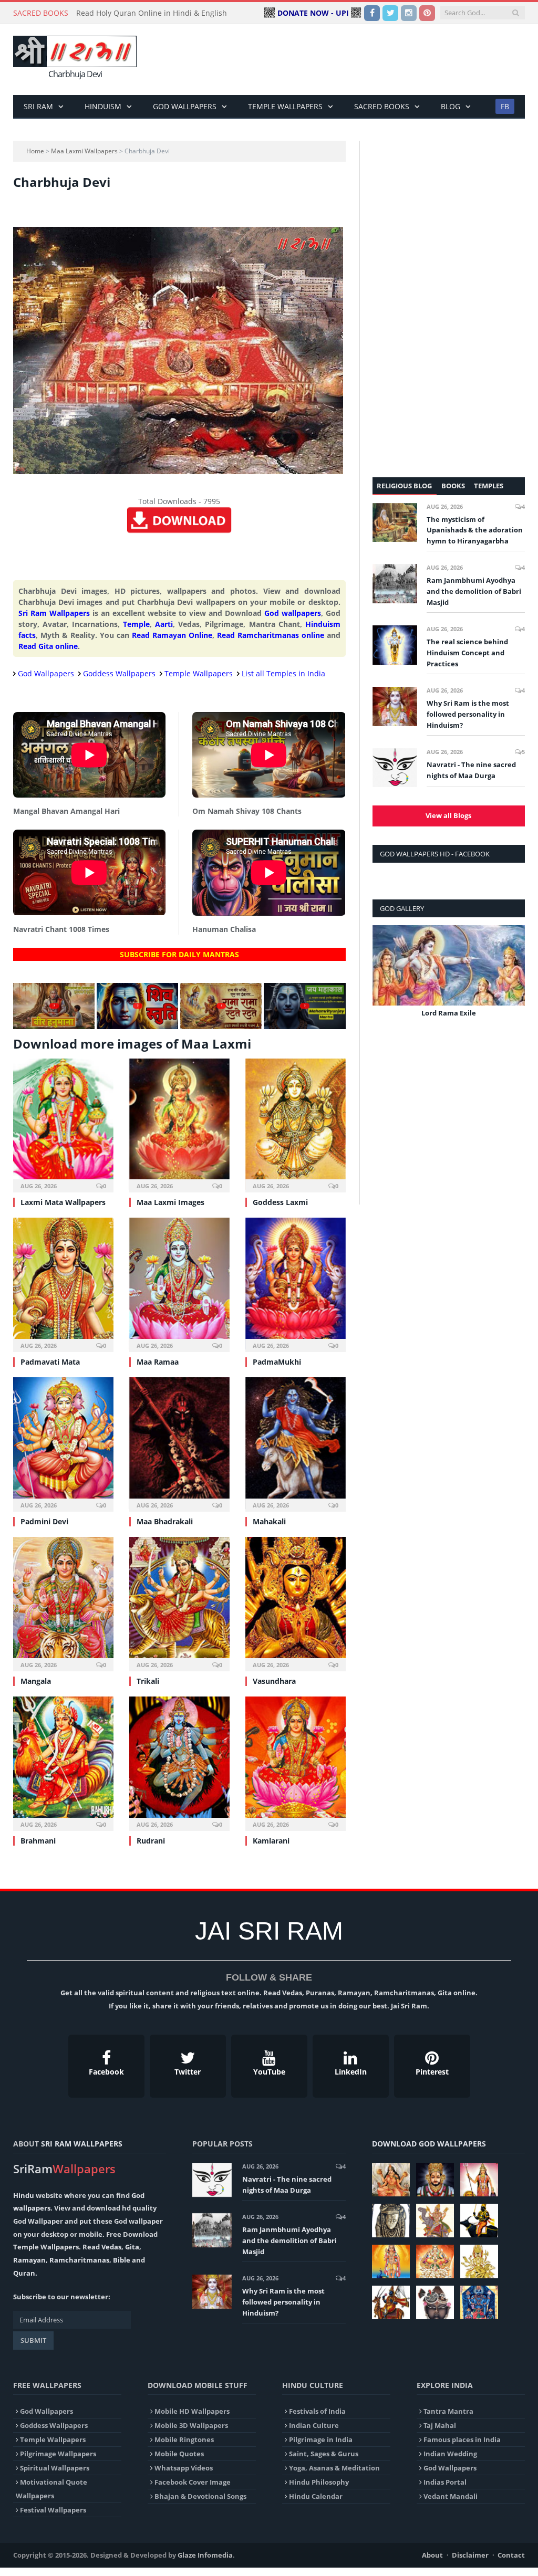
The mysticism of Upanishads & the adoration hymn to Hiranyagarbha (475, 530)
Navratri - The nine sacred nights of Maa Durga (471, 770)
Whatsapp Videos (184, 2468)
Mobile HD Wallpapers (192, 2411)
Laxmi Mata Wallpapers (63, 1202)
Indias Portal (445, 2482)
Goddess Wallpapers (119, 673)
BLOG (451, 106)
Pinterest (432, 2072)
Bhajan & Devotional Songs (200, 2496)
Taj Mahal (440, 2425)
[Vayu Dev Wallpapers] (391, 2302)
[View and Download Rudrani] (179, 1762)
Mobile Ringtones (184, 2439)
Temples (489, 486)
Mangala (36, 1681)
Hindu (24, 2195)
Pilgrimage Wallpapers (58, 2454)
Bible (122, 2260)
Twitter (188, 2072)
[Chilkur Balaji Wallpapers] (479, 2302)
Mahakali (269, 1521)
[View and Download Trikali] (179, 1603)
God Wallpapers (185, 106)
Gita (132, 2247)
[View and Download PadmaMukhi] (296, 1284)
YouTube (269, 2072)
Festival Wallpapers (53, 2510)
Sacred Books (382, 106)
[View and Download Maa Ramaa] (179, 1284)
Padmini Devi (44, 1521)
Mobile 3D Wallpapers (191, 2425)
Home (35, 151)
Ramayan (29, 2260)
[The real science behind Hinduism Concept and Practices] (395, 645)
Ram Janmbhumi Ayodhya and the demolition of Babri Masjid (474, 591)
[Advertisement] (336, 60)
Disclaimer (470, 2555)
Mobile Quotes (179, 2454)
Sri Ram (38, 106)
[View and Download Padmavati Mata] (63, 1284)
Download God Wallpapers (429, 2144)
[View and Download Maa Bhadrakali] (179, 1443)
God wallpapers (293, 613)
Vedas (111, 2247)
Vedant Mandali (451, 2496)
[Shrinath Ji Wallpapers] (435, 2302)
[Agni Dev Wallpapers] (479, 2261)
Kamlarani (271, 1841)
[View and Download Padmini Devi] (63, 1443)
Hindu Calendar (316, 2496)
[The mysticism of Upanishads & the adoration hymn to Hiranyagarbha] (395, 522)
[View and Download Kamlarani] (296, 1762)
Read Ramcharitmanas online (271, 635)
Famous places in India (462, 2439)
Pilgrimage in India (321, 2439)
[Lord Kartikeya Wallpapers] (391, 2261)
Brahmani (38, 1841)
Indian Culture (314, 2425)
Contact (511, 2555)
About (432, 2555)
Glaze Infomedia (205, 2555)
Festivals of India (317, 2411)
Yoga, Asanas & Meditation (334, 2468)
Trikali (148, 1681)
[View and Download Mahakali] (296, 1443)
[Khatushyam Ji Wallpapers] (435, 2180)
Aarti (164, 624)
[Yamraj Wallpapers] (479, 2221)
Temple (136, 624)
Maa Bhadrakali (165, 1521)
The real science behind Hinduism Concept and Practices (467, 653)
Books (453, 486)
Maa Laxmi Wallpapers (84, 151)
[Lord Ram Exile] (449, 965)
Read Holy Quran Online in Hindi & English (152, 13)
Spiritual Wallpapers (55, 2468)
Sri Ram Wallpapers (54, 613)
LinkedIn (351, 2072)
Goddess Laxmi (280, 1202)
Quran (24, 2273)
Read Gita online (48, 646)
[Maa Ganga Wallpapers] (391, 2180)
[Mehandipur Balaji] (391, 2221)
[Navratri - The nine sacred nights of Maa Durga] (395, 768)
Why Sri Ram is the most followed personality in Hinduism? (468, 714)
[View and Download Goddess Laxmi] (296, 1124)
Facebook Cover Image (193, 2482)
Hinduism (103, 106)
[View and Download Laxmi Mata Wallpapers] (63, 1124)
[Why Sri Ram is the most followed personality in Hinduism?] (395, 706)
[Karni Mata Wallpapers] (479, 2180)
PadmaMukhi (277, 1362)
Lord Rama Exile (449, 1013)
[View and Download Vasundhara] (296, 1603)
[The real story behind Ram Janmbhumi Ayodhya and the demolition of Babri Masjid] (395, 583)
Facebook (106, 2072)
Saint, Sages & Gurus (324, 2454)
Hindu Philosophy (319, 2482)
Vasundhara (274, 1681)
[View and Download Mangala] (63, 1603)
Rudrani (151, 1841)
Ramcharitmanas (79, 2260)
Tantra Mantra (448, 2411)
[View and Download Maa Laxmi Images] (179, 1124)
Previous (384, 978)
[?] (54, 1026)
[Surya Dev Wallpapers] (435, 2261)
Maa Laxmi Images (170, 1202)
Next (513, 978)
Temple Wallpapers (285, 106)
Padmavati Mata (50, 1362)
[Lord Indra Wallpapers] (435, 2221)
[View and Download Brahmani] (63, 1762)
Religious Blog (404, 486)
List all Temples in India (283, 673)
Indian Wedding (450, 2454)
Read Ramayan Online (172, 635)
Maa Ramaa (158, 1362)
